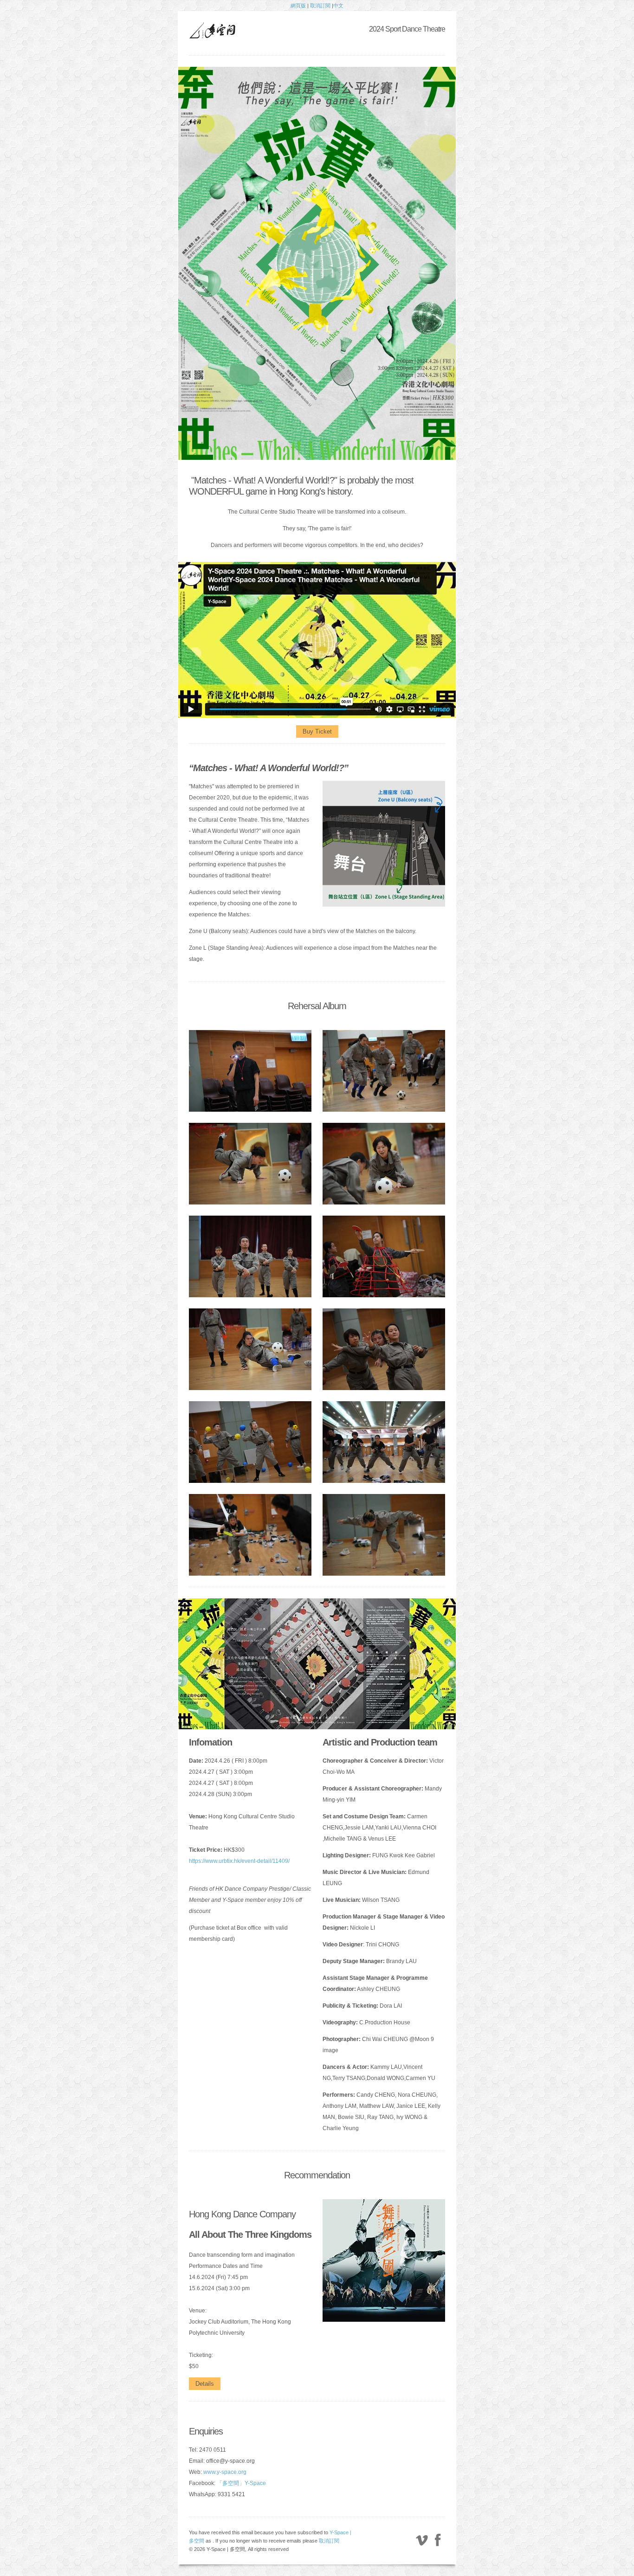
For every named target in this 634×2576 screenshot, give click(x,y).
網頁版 (298, 6)
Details (205, 2384)
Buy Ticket (317, 731)
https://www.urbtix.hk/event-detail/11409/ (239, 1861)
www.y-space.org (225, 2472)
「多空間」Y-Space (241, 2483)
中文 (338, 6)
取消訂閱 (320, 6)
